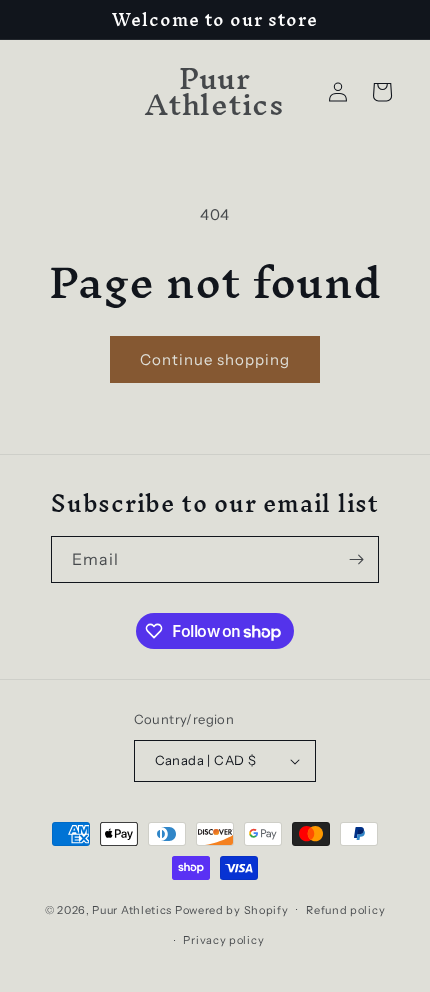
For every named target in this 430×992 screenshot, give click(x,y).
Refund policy (345, 910)
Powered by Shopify (232, 909)
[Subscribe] (356, 559)
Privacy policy (223, 940)
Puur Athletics (132, 909)
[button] (382, 92)
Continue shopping (215, 359)
